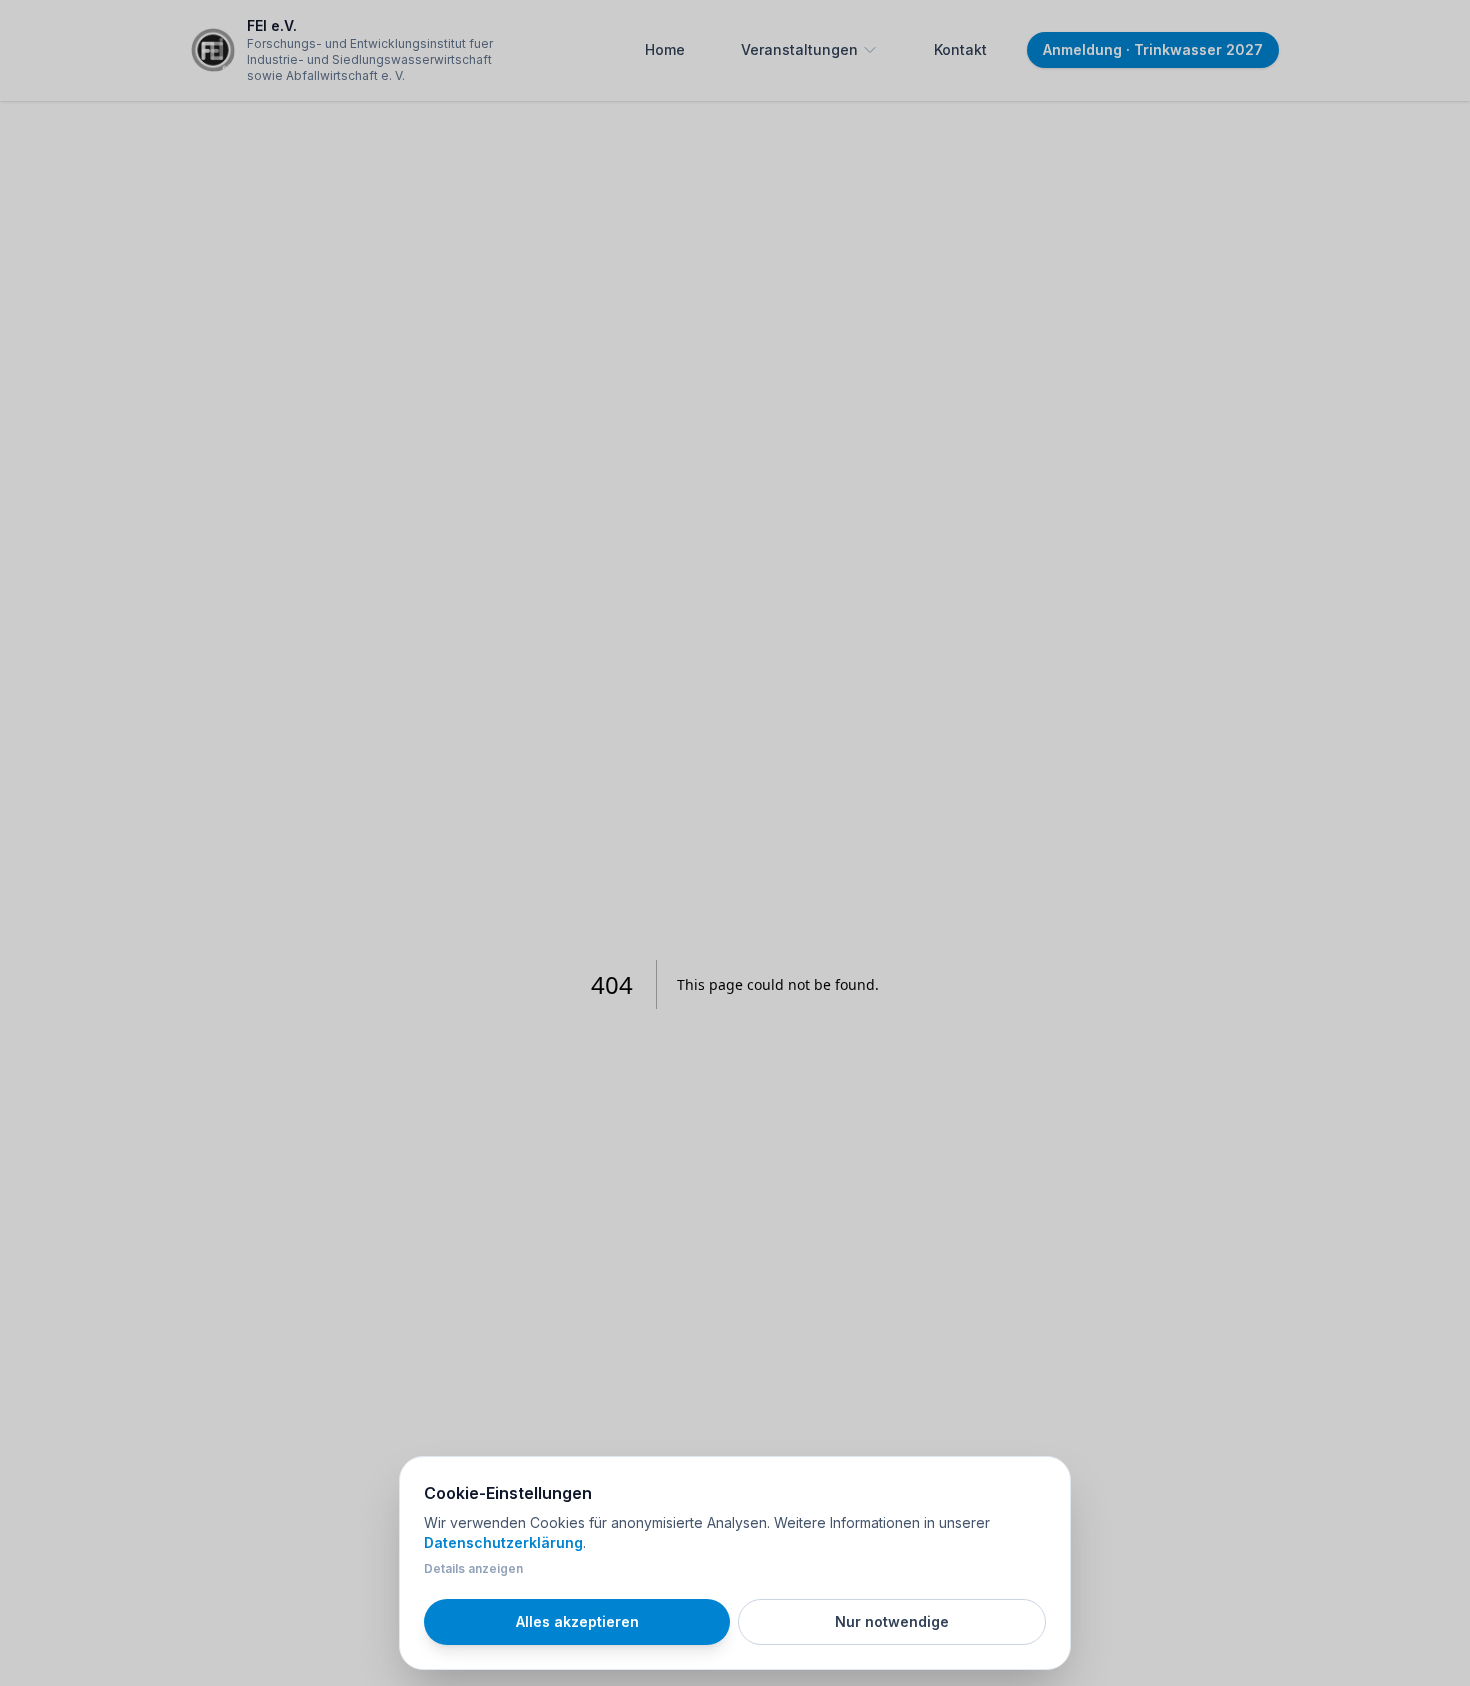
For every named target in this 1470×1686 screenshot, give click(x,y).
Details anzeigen (473, 1568)
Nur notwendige (892, 1621)
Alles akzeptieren (577, 1621)
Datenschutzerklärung (503, 1542)
